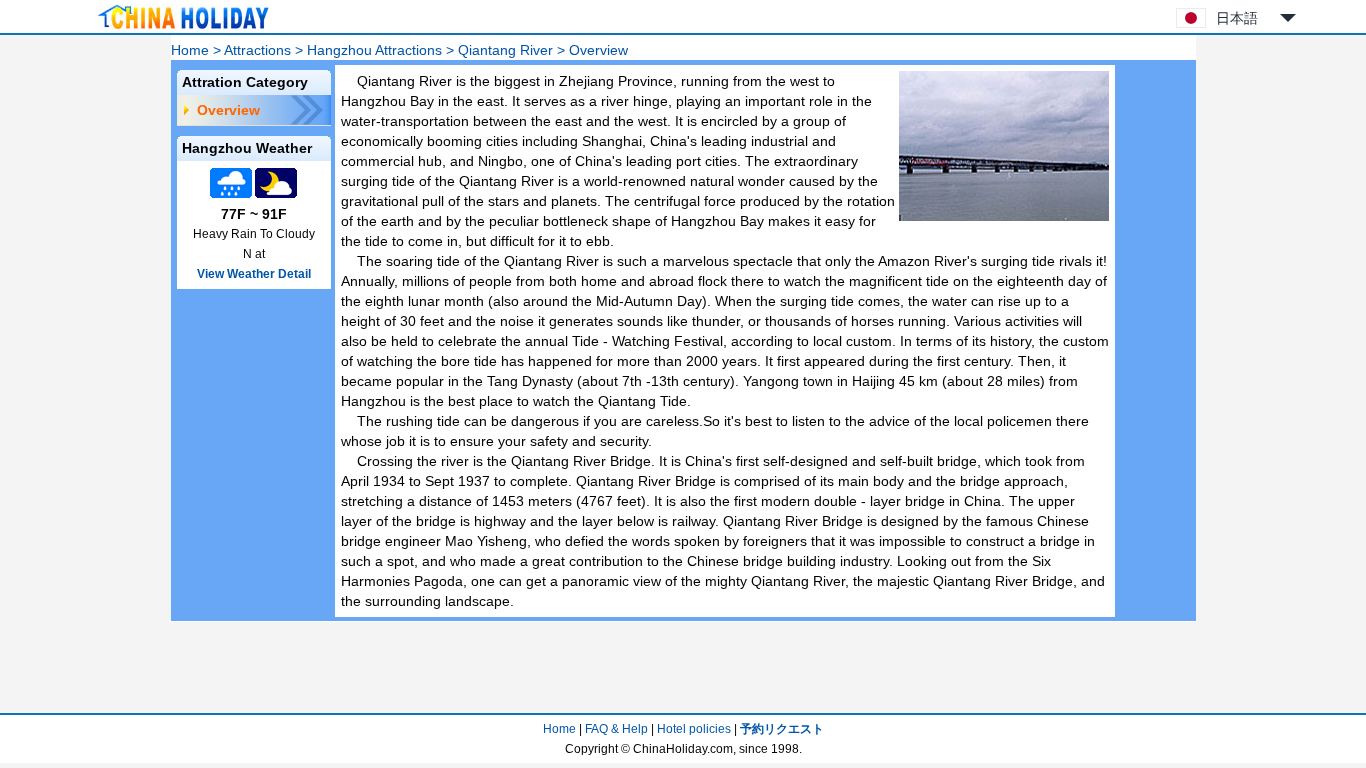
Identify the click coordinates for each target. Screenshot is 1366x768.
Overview (228, 110)
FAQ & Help (616, 729)
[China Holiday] (183, 29)
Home (190, 50)
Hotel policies (694, 729)
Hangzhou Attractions (374, 50)
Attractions (257, 50)
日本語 (1237, 18)
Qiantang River (505, 50)
